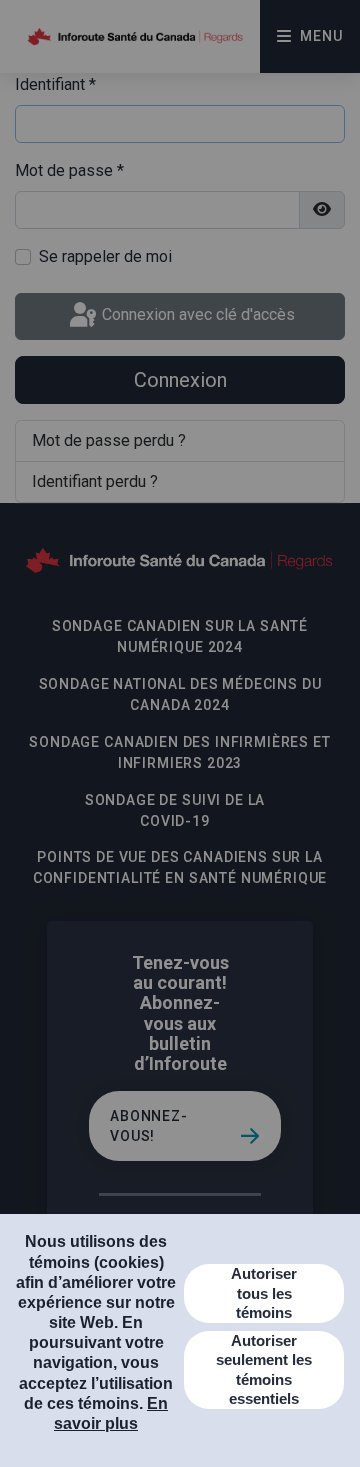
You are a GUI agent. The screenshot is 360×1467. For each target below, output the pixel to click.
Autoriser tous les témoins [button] (264, 1293)
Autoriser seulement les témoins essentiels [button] (264, 1370)
